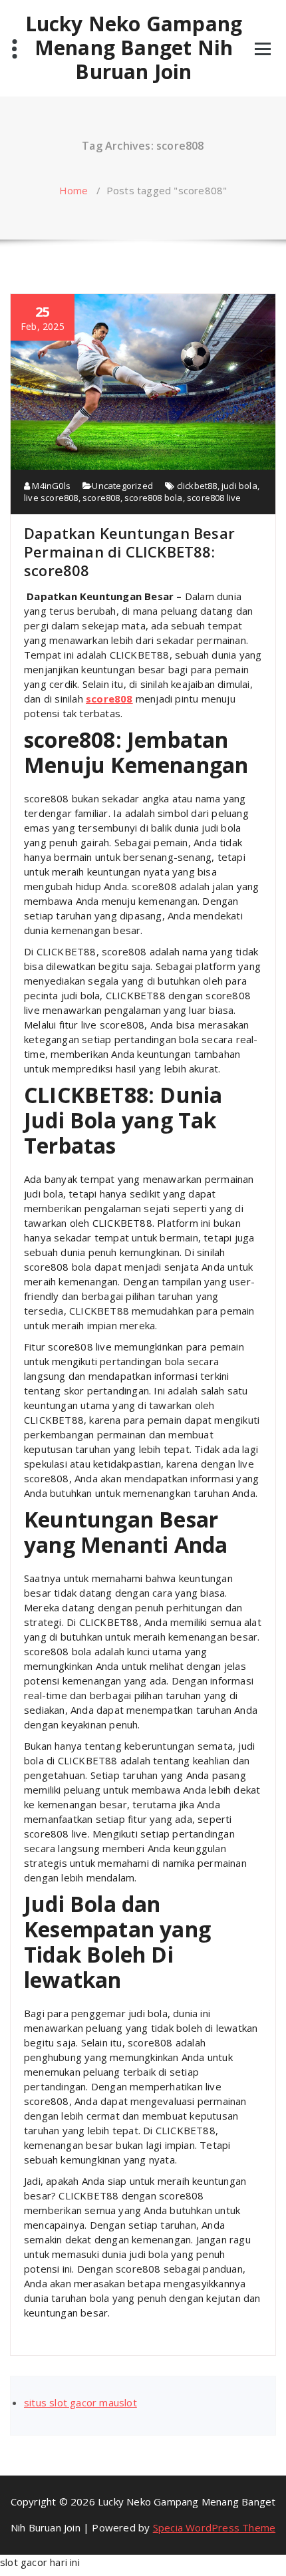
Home (74, 190)
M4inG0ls (50, 486)
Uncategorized (122, 486)
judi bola (239, 486)
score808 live (214, 498)
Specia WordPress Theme (214, 2527)
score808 (101, 498)
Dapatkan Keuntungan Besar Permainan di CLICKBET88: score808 (129, 552)
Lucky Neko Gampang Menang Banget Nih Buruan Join (134, 48)
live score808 (51, 498)
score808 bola (154, 498)
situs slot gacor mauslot (80, 2402)
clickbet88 (197, 486)
